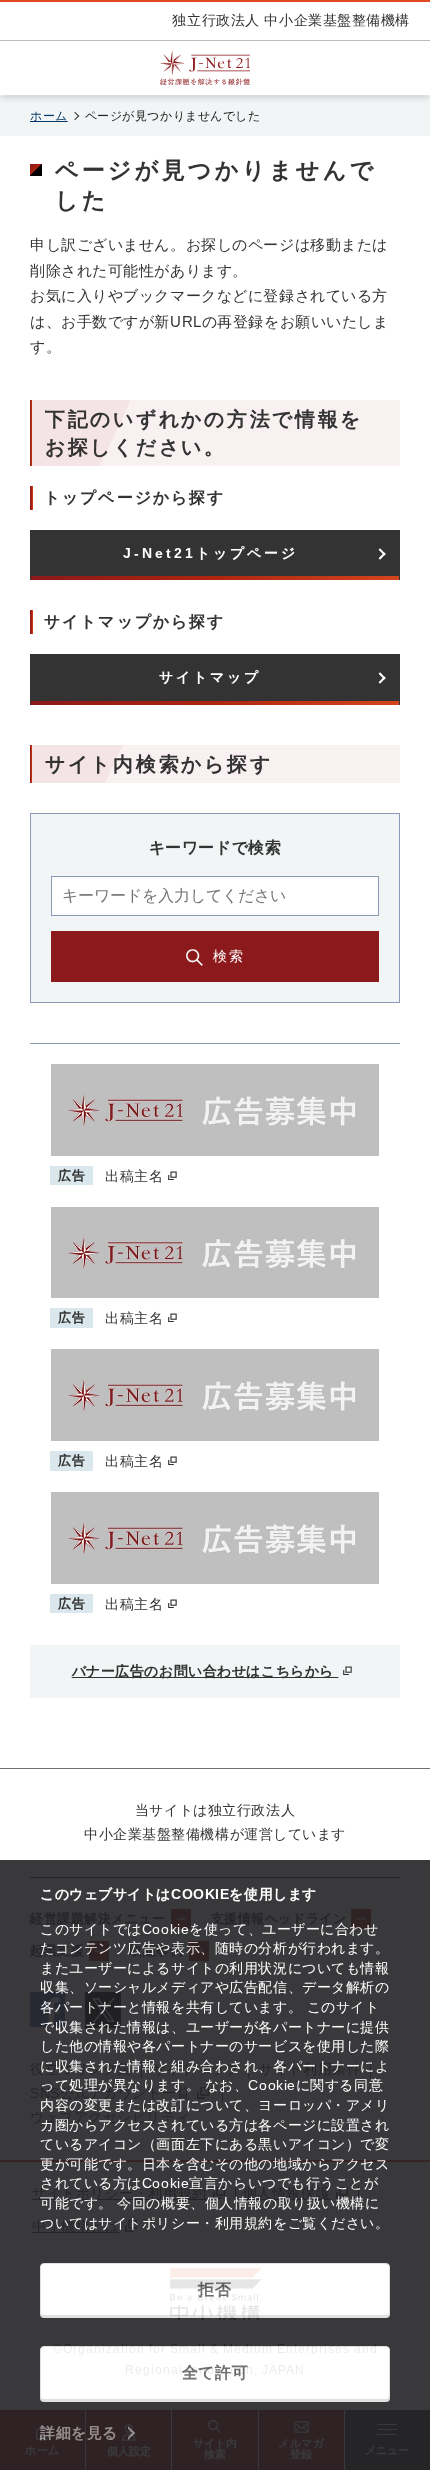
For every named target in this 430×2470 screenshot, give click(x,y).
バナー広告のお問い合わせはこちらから (205, 1671)
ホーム (49, 116)
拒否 (214, 2289)
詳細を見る (79, 2432)
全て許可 (215, 2372)
